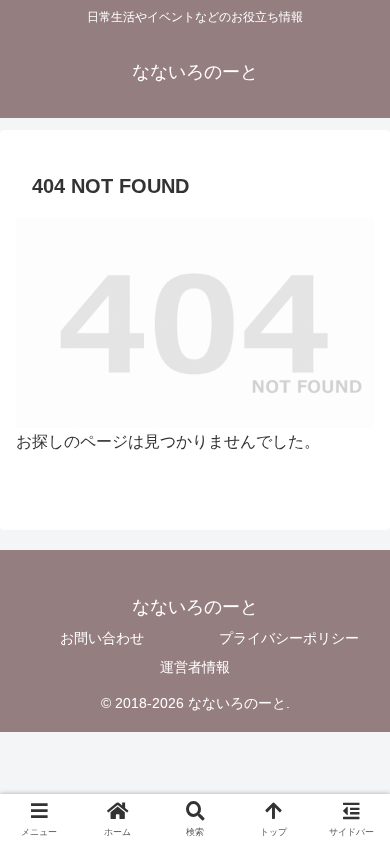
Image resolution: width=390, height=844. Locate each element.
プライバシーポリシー (289, 638)
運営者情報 (195, 667)
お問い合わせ (102, 638)
